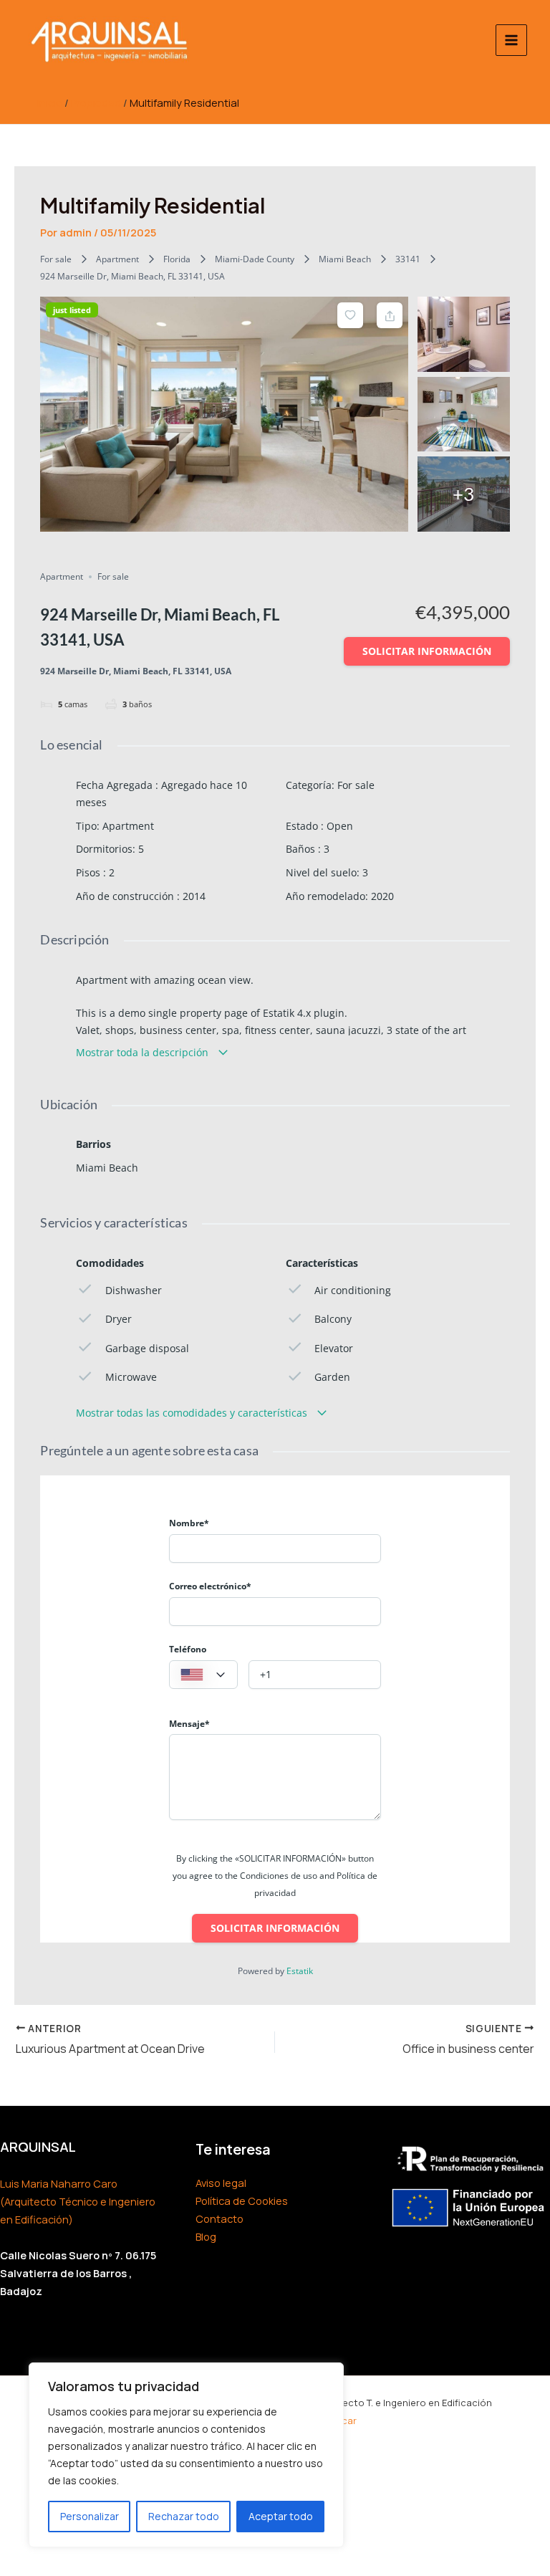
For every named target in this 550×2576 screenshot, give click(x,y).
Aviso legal (221, 2183)
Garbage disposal (147, 1348)
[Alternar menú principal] (511, 40)
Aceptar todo (281, 2516)
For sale (56, 259)
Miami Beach (345, 259)
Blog (206, 2236)
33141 (408, 259)
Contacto (219, 2218)
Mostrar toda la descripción (144, 1052)
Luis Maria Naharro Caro (59, 2183)
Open (340, 826)
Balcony (333, 1319)
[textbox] (203, 1675)
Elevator (334, 1348)
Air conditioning (353, 1290)
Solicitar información (427, 651)
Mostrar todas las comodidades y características (193, 1413)
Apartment (117, 259)
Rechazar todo (184, 2516)
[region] (186, 2455)
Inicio (50, 102)
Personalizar (90, 2516)
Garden (332, 1377)
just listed (72, 310)
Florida (177, 259)
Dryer (118, 1319)
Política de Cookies (242, 2201)
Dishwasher (133, 1290)
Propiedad (96, 102)
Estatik (300, 1971)
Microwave (131, 1377)
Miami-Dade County (255, 259)
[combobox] (203, 1675)
